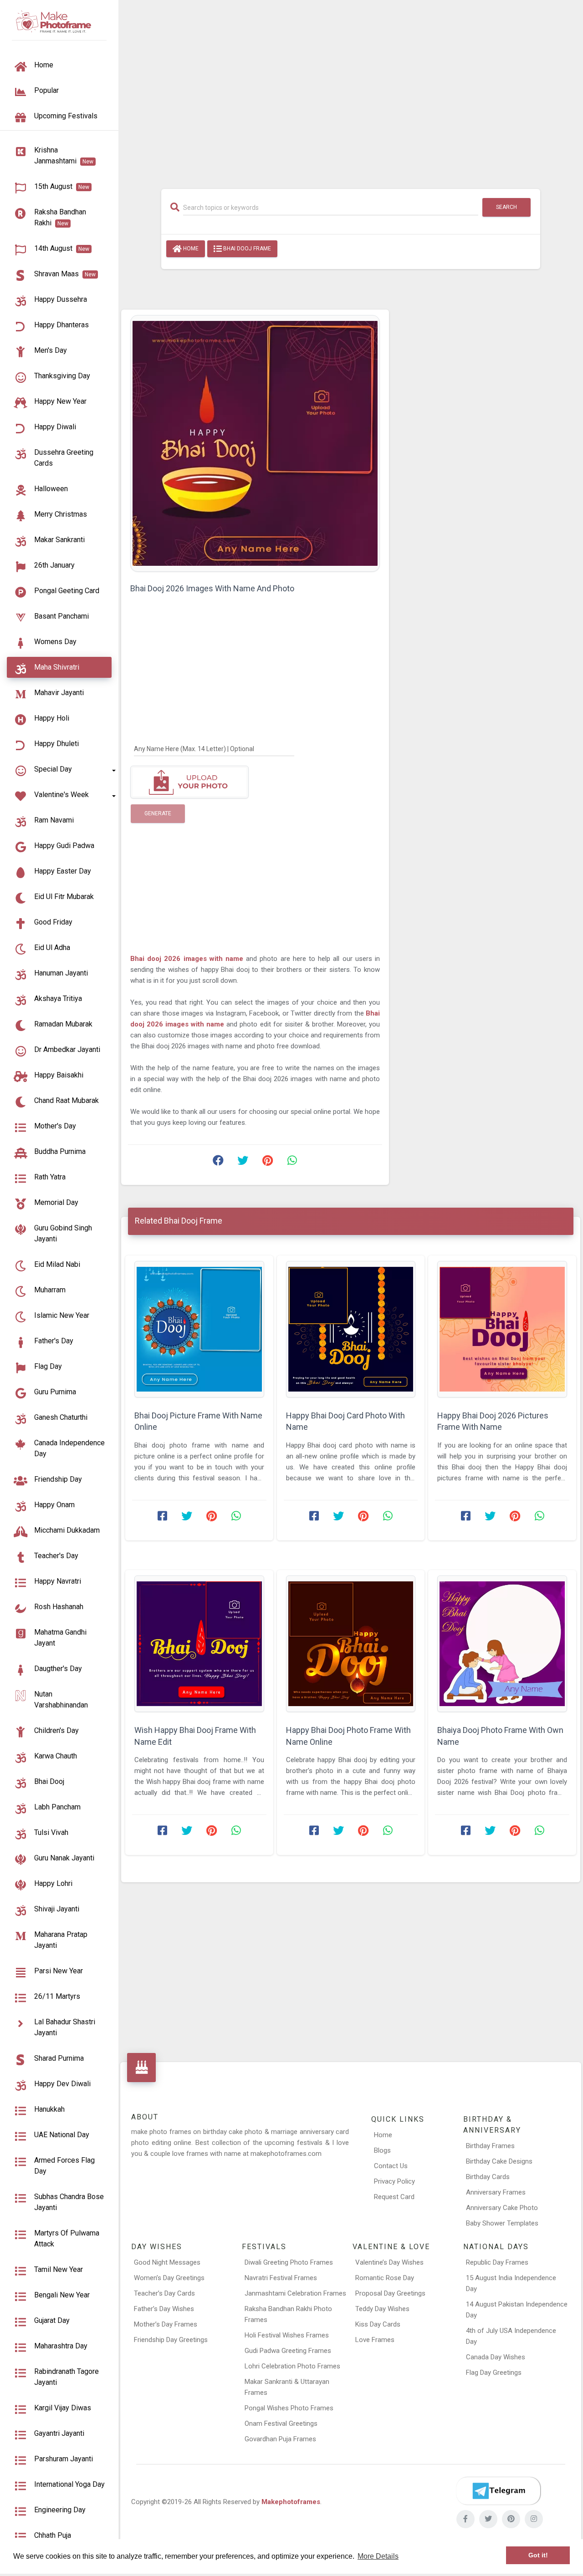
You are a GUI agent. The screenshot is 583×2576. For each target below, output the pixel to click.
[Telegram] (498, 2491)
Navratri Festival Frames (281, 2278)
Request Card (394, 2197)
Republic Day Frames (497, 2262)
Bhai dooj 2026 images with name (188, 959)
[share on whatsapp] (292, 1163)
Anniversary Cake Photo (502, 2208)
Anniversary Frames (496, 2192)
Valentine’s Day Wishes (389, 2262)
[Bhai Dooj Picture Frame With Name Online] (199, 1329)
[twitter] (488, 2519)
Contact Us (391, 2166)
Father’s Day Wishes (164, 2309)
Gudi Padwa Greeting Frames (288, 2351)
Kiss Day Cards (378, 2324)
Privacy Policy (394, 2181)
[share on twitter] (243, 1163)
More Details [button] (378, 2556)
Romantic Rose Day (385, 2278)
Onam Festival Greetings (281, 2424)
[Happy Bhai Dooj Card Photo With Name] (351, 1329)
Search (506, 207)
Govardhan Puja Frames (280, 2439)
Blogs (382, 2150)
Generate (158, 813)
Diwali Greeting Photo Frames (289, 2262)
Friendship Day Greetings (171, 2340)
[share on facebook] (218, 1163)
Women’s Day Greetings (169, 2278)
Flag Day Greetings (494, 2373)
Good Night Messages (167, 2262)
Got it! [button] (538, 2555)
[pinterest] (511, 2519)
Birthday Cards (488, 2177)
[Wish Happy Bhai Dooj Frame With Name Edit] (199, 1644)
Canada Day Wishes (496, 2357)
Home (190, 249)
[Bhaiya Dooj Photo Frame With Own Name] (502, 1644)
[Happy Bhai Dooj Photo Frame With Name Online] (351, 1644)
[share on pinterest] (267, 1163)
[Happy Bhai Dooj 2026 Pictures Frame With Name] (502, 1329)
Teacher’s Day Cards (164, 2293)
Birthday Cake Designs (499, 2161)
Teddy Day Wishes (382, 2309)
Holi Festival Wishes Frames (287, 2335)
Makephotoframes (291, 2502)
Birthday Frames (490, 2146)
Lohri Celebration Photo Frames (292, 2366)
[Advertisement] (351, 90)
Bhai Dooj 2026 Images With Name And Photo (212, 588)
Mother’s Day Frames (166, 2324)
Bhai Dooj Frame (246, 249)
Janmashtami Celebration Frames (295, 2293)
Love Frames (375, 2340)
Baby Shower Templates (502, 2223)
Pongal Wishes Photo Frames (289, 2408)
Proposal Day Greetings (390, 2293)
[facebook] (465, 2519)
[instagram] (534, 2519)
